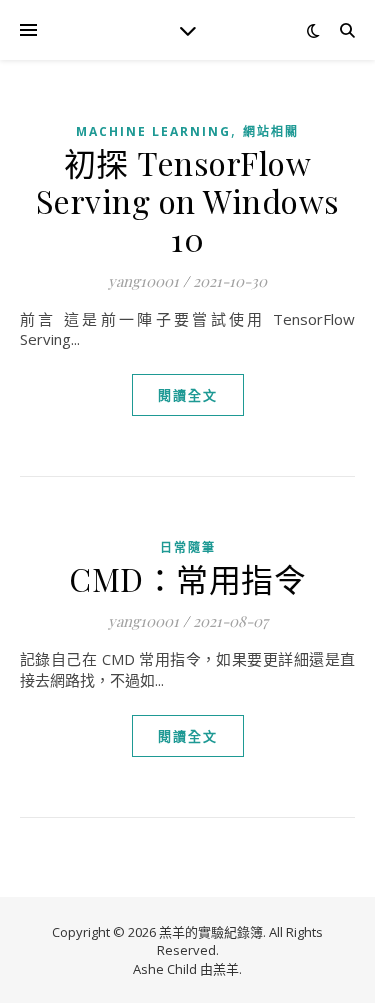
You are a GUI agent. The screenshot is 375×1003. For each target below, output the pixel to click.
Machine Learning (153, 131)
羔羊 (226, 969)
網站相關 (271, 131)
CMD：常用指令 (187, 578)
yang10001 (143, 281)
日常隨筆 (188, 547)
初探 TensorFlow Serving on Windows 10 (188, 200)
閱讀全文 (188, 395)
